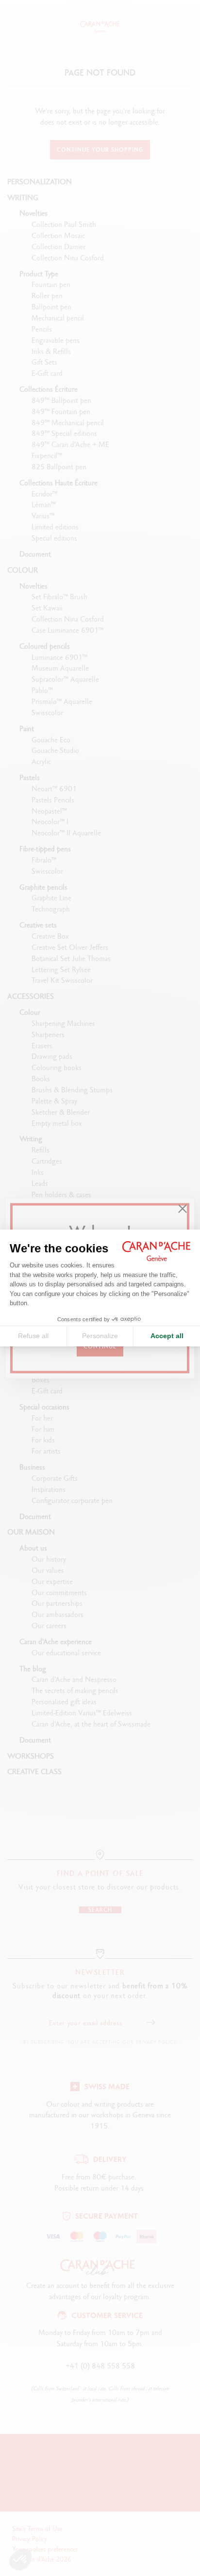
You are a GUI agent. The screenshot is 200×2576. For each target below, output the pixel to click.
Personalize (100, 1336)
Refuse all (33, 1336)
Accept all (167, 1336)
